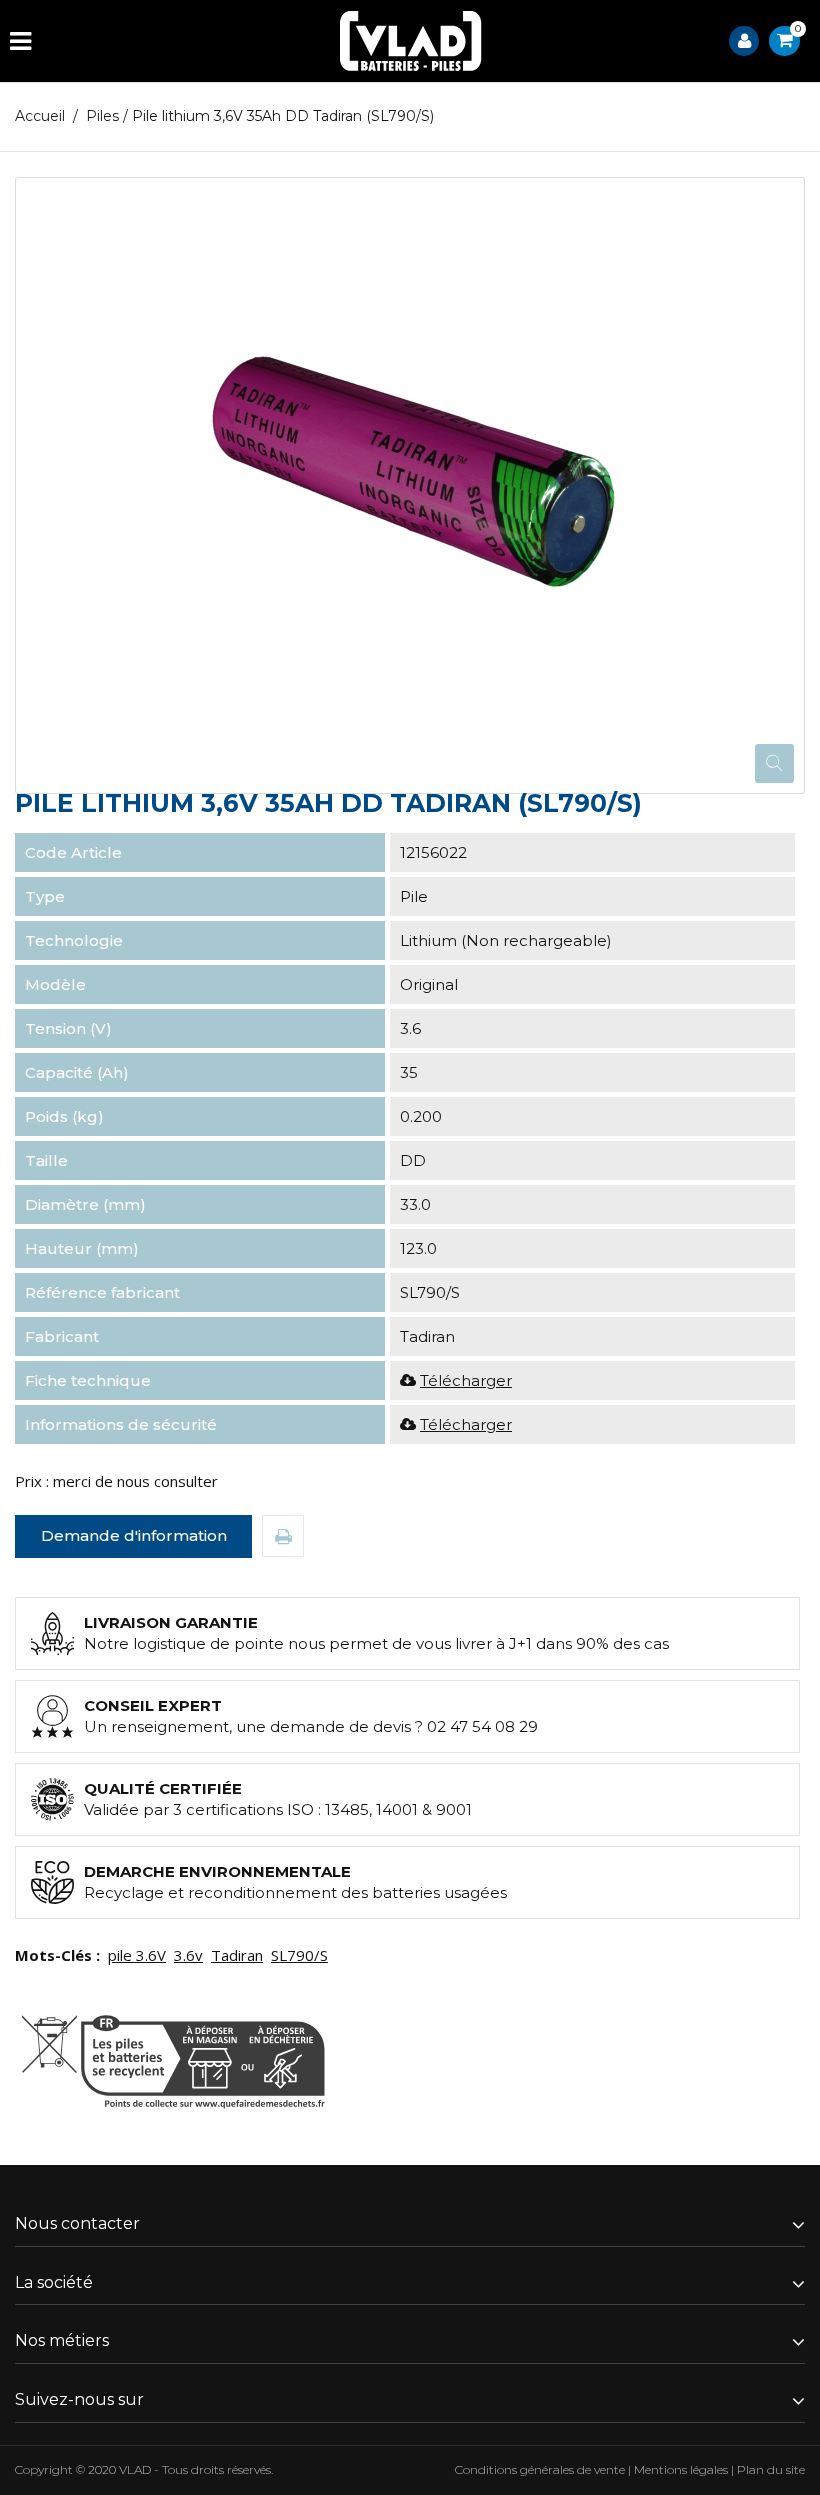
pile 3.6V (137, 1955)
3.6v (188, 1955)
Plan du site (771, 2469)
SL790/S (299, 1955)
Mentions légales (681, 2469)
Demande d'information (134, 1535)
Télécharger (466, 1380)
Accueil (40, 116)
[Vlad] (411, 41)
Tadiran (237, 1955)
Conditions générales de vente (540, 2469)
